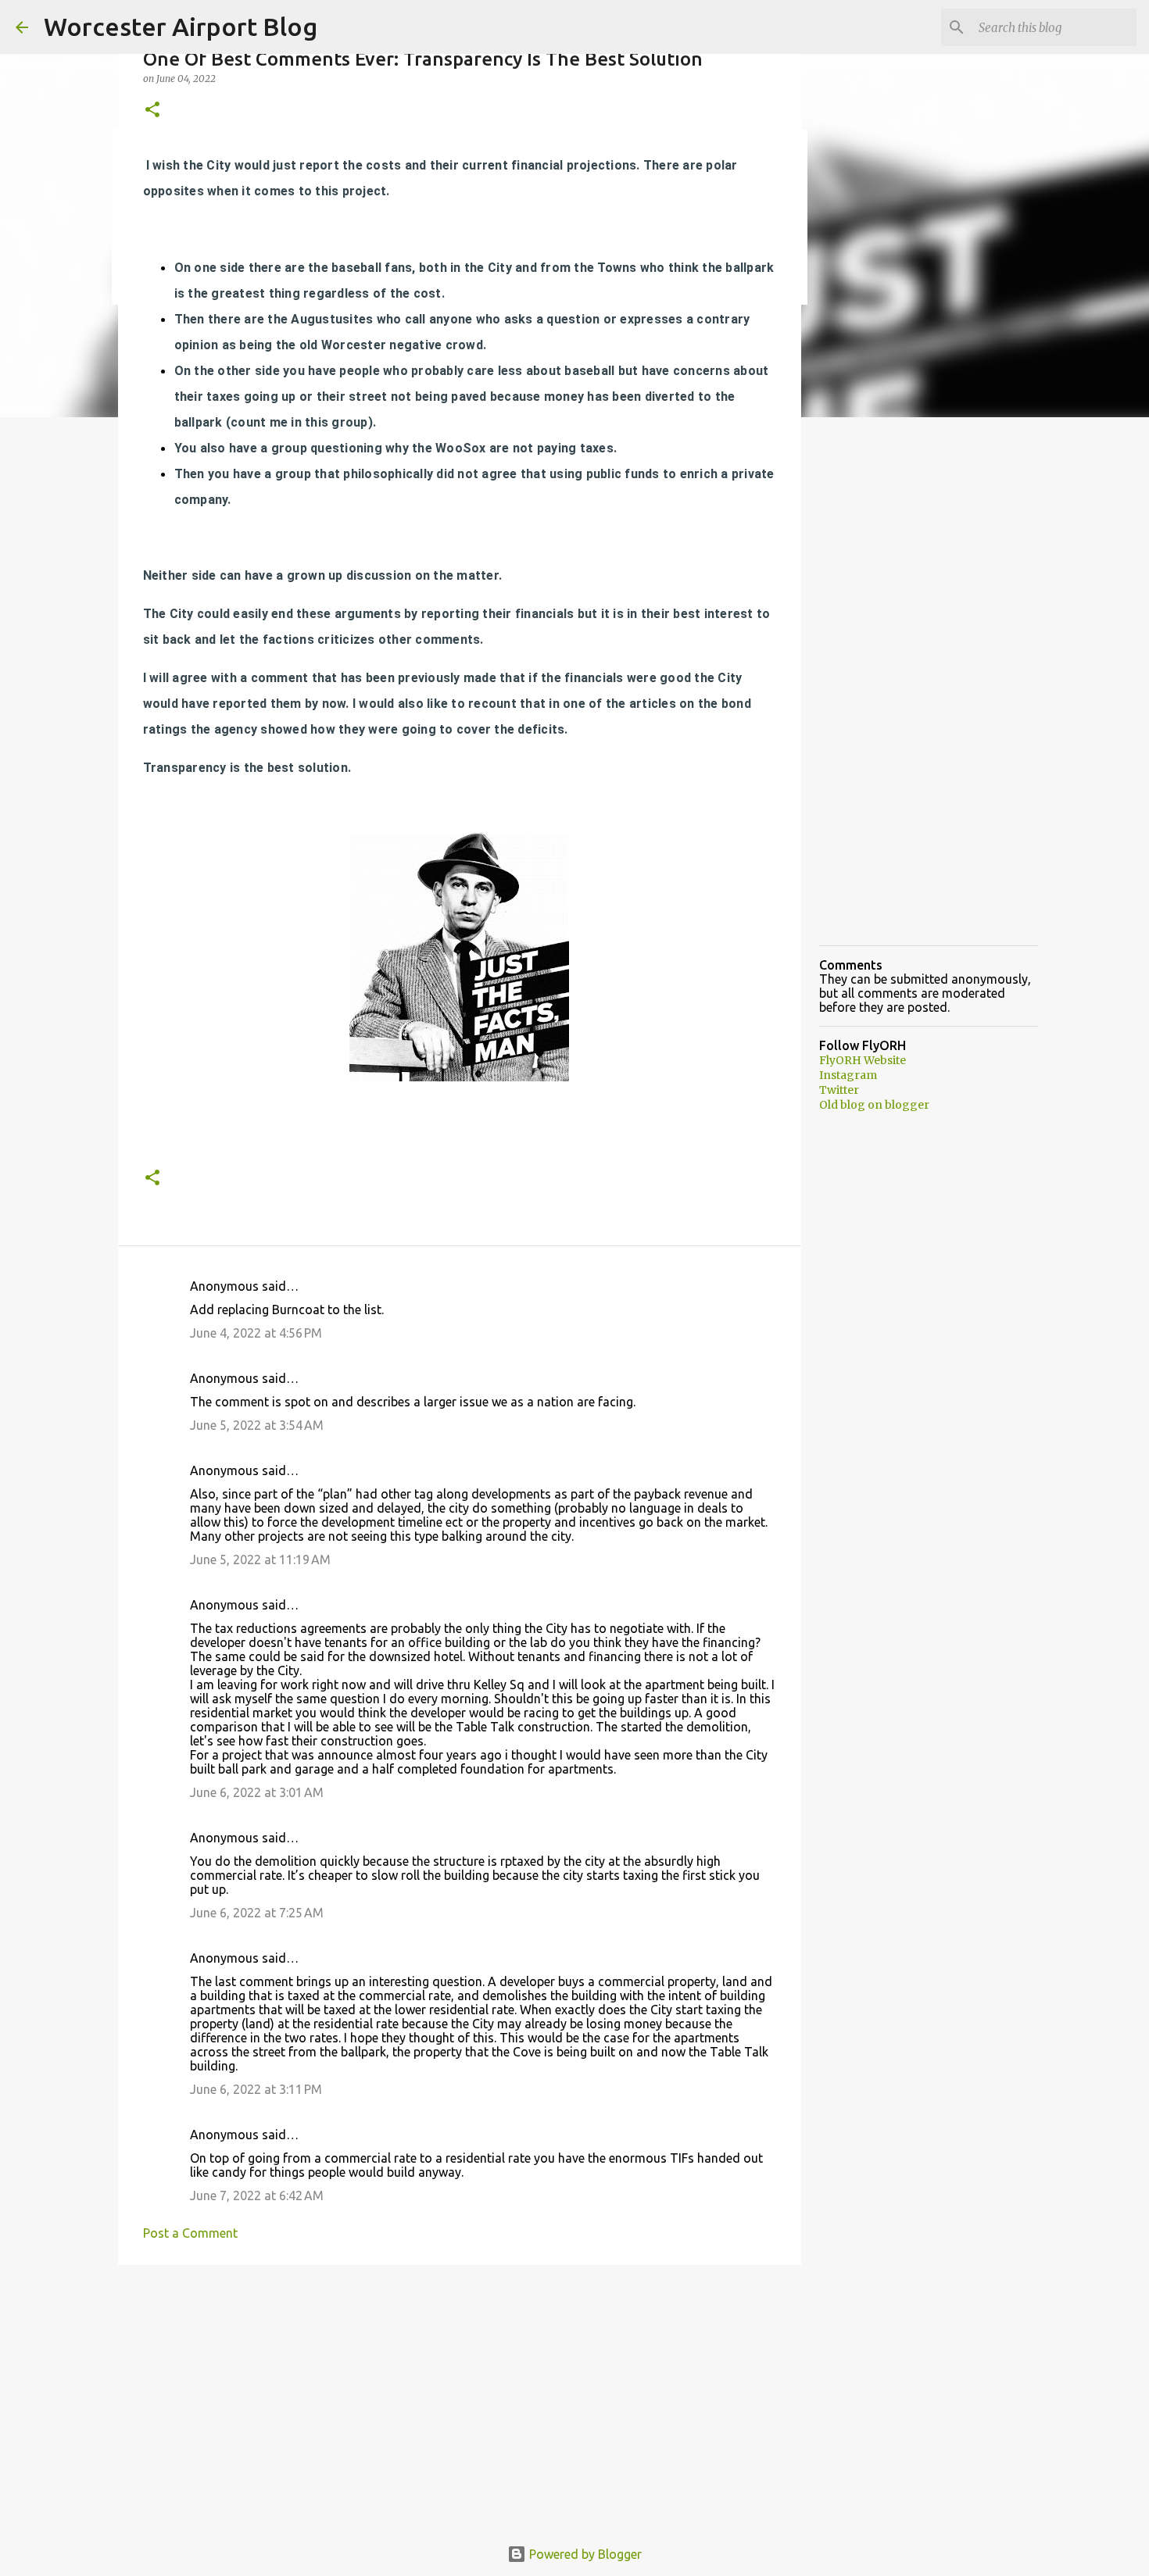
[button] (152, 111)
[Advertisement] (460, 2398)
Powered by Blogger (584, 2554)
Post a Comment (190, 2233)
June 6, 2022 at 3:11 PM (256, 2089)
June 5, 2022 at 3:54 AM (257, 1425)
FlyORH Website (863, 1060)
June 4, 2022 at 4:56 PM (256, 1333)
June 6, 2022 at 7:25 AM (257, 1913)
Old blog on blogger (874, 1105)
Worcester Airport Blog (181, 27)
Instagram (848, 1075)
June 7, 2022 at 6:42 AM (257, 2195)
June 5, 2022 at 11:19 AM (260, 1560)
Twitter (839, 1090)
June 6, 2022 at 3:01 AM (257, 1792)
